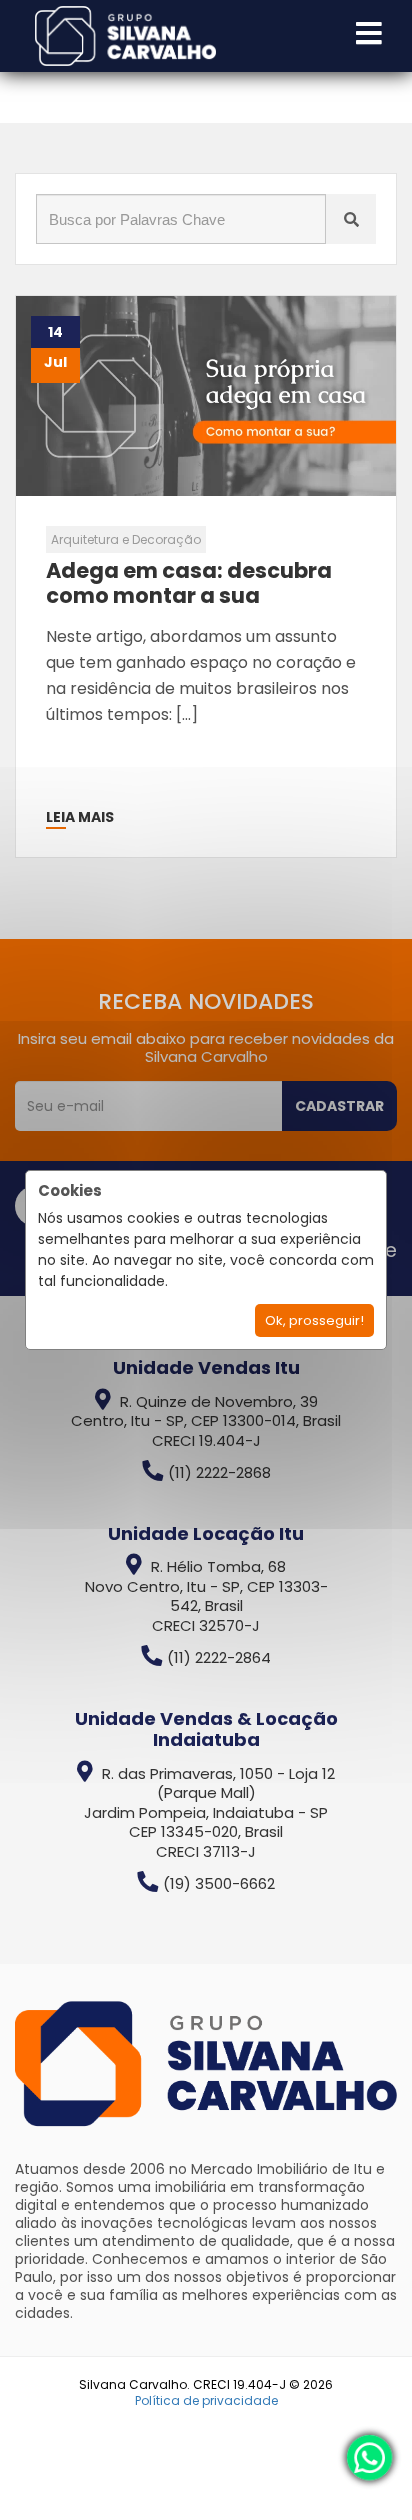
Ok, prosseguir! (314, 1320)
